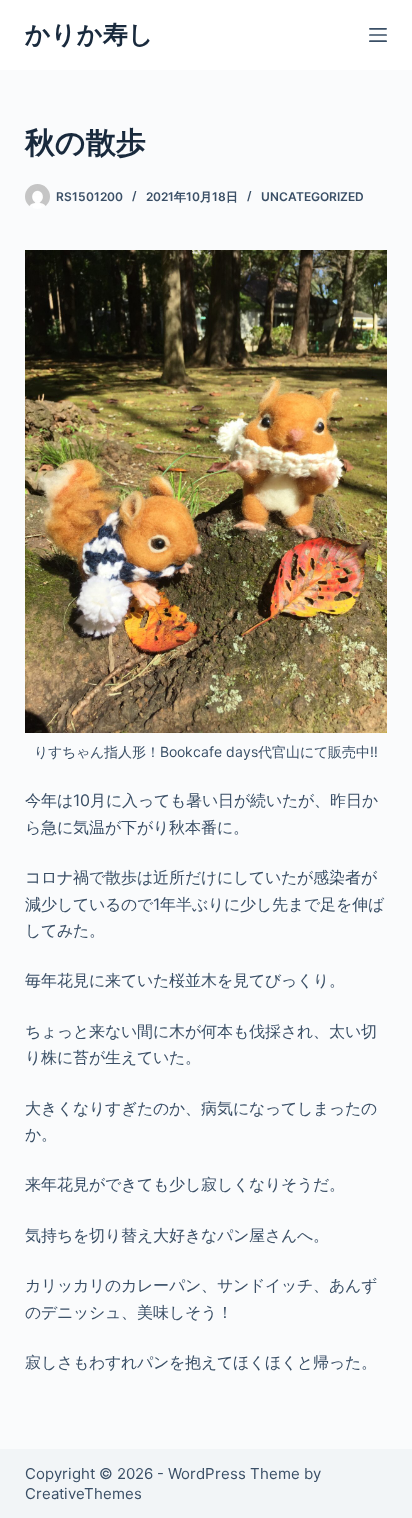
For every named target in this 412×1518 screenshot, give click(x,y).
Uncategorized (312, 196)
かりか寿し (89, 34)
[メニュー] (378, 35)
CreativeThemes (83, 1493)
